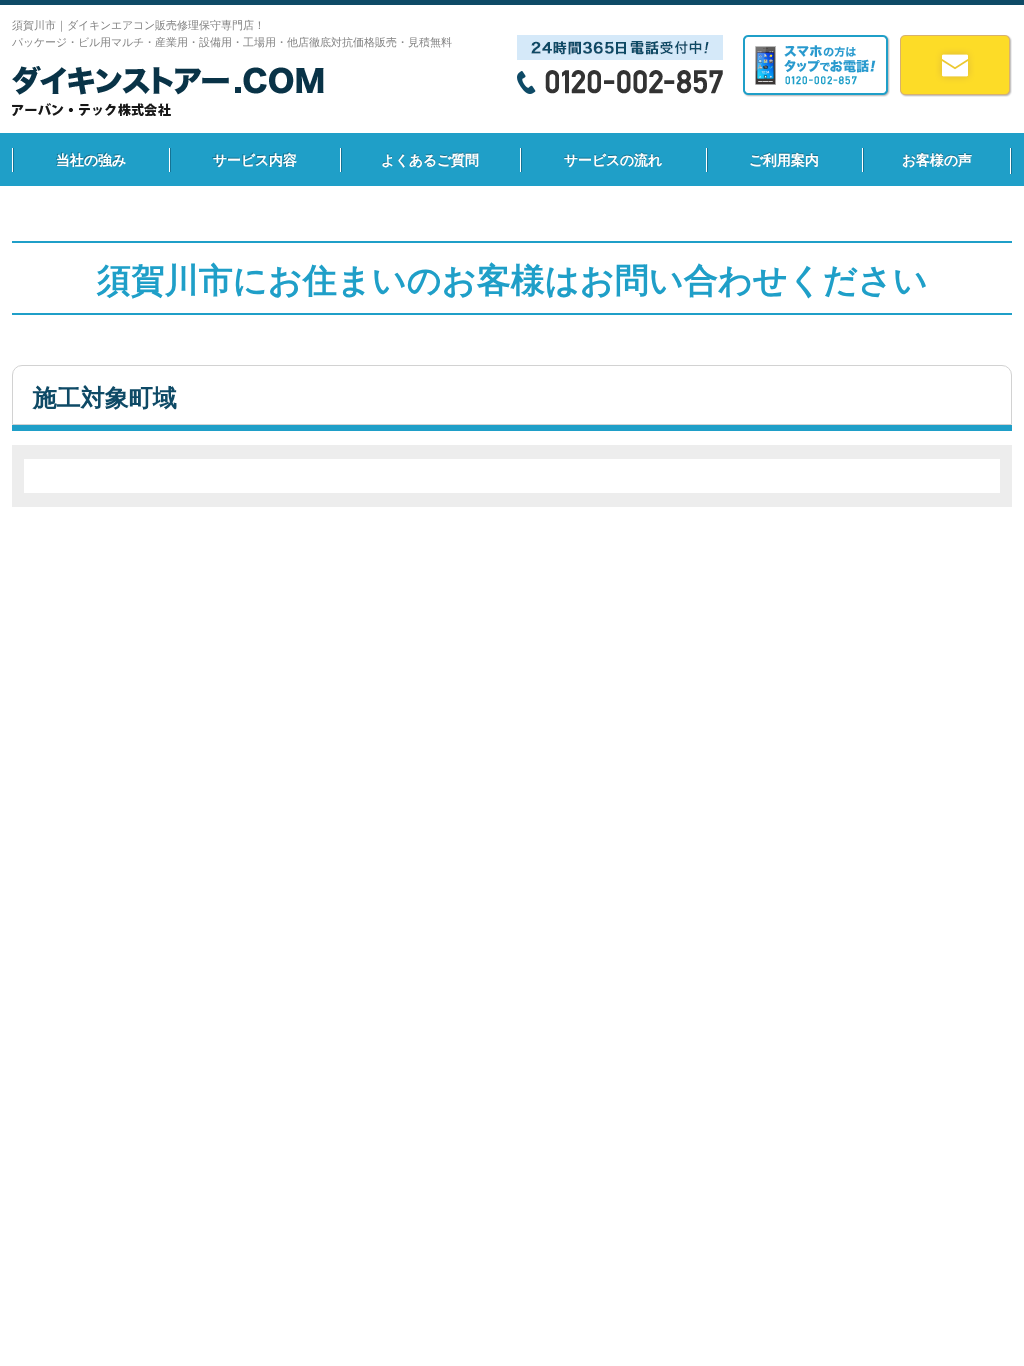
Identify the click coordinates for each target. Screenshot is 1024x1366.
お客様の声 (937, 160)
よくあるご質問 (430, 160)
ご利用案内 (784, 160)
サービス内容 (255, 160)
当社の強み (91, 160)
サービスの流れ (613, 160)
